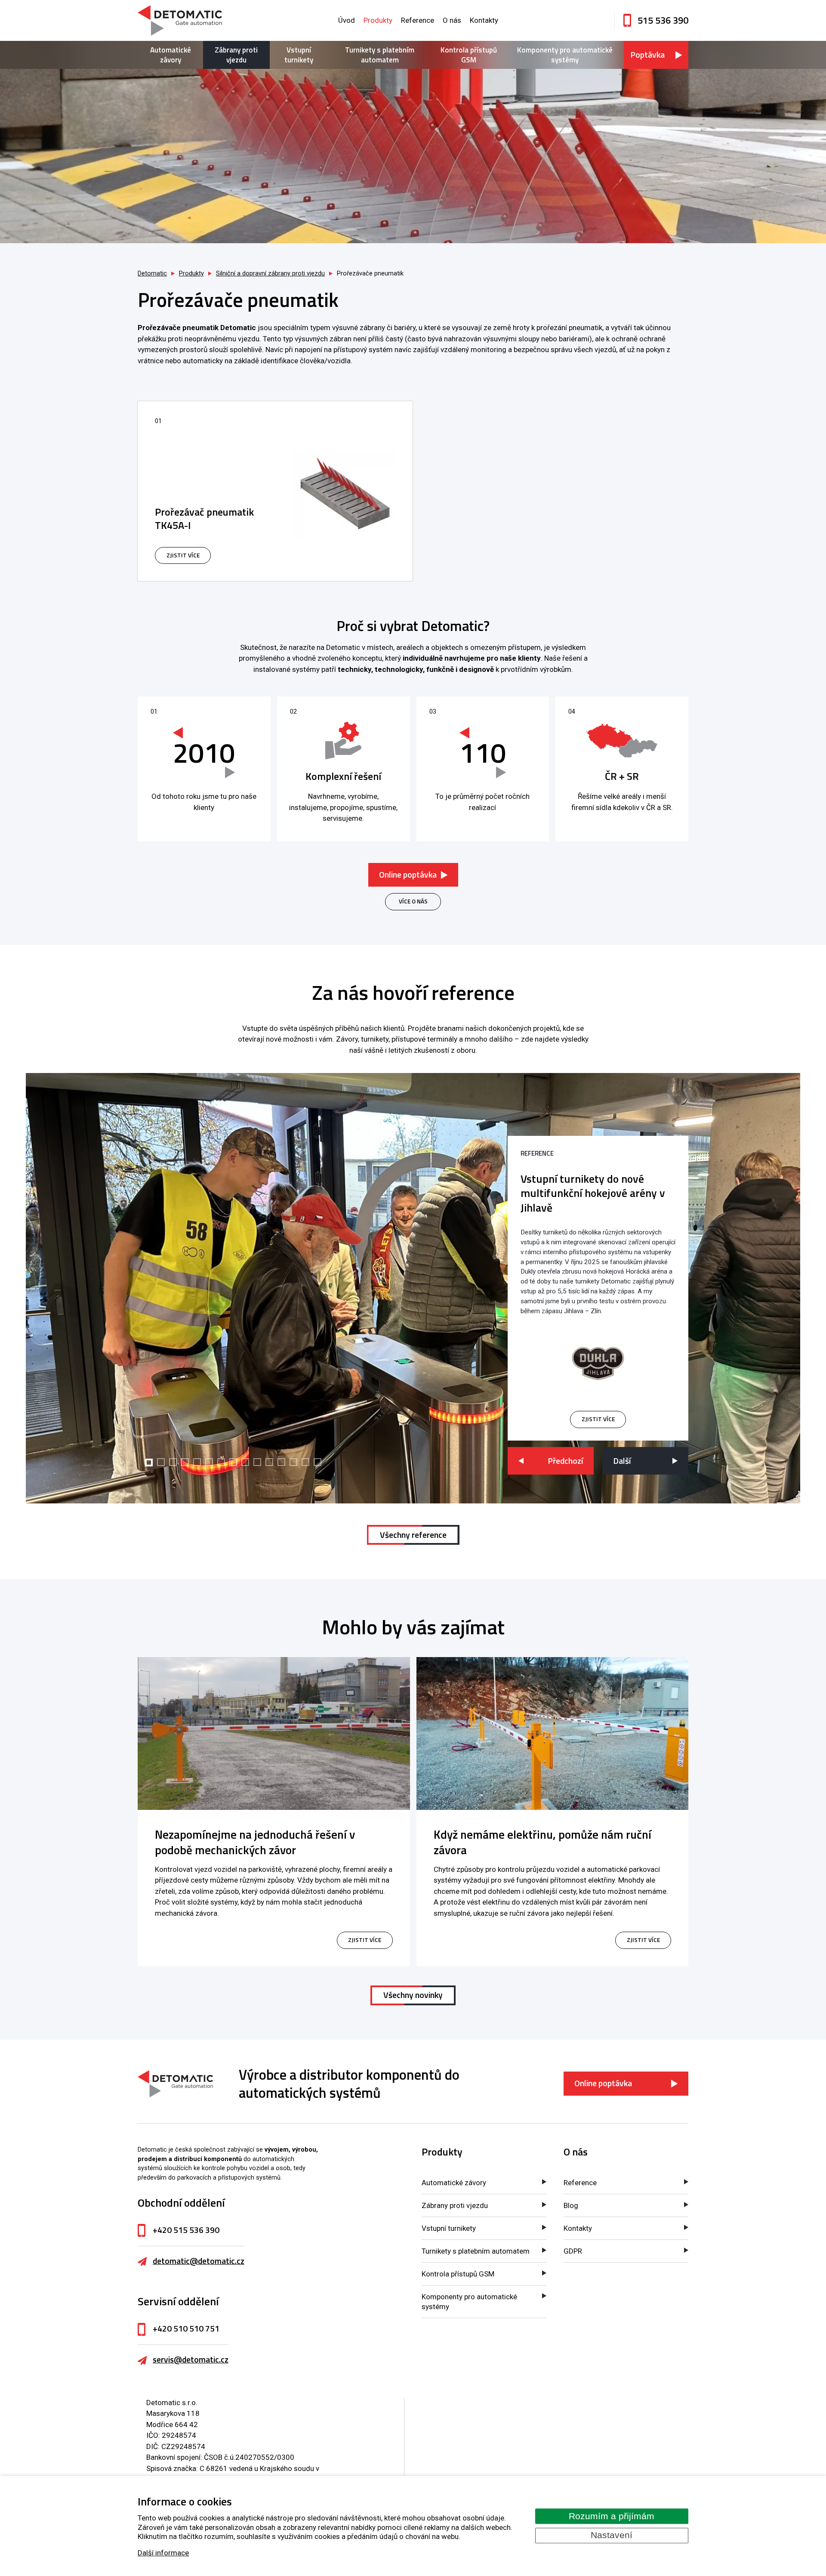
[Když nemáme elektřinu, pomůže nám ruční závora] (553, 1733)
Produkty (378, 20)
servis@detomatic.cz (191, 2360)
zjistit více (598, 1419)
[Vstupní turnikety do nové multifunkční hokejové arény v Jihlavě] (598, 1364)
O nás (452, 20)
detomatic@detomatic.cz (199, 2261)
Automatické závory (171, 55)
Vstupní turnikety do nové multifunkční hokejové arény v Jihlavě (593, 1193)
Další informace (163, 2553)
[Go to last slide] (551, 1461)
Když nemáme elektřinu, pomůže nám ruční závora (542, 1842)
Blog (571, 2205)
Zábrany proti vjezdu (236, 55)
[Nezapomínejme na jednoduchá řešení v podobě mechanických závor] (274, 1733)
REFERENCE (537, 1153)
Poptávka (647, 55)
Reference (418, 20)
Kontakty (484, 20)
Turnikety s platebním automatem (380, 55)
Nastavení (612, 2535)
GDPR (573, 2251)
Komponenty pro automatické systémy (565, 55)
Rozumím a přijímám (612, 2516)
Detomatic (152, 274)
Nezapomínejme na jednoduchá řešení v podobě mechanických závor (255, 1842)
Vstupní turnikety (299, 55)
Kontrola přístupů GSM (469, 55)
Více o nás (413, 901)
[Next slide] (645, 1461)
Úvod (347, 20)
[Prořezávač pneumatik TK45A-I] (275, 491)
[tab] (149, 1463)
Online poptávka (408, 875)
